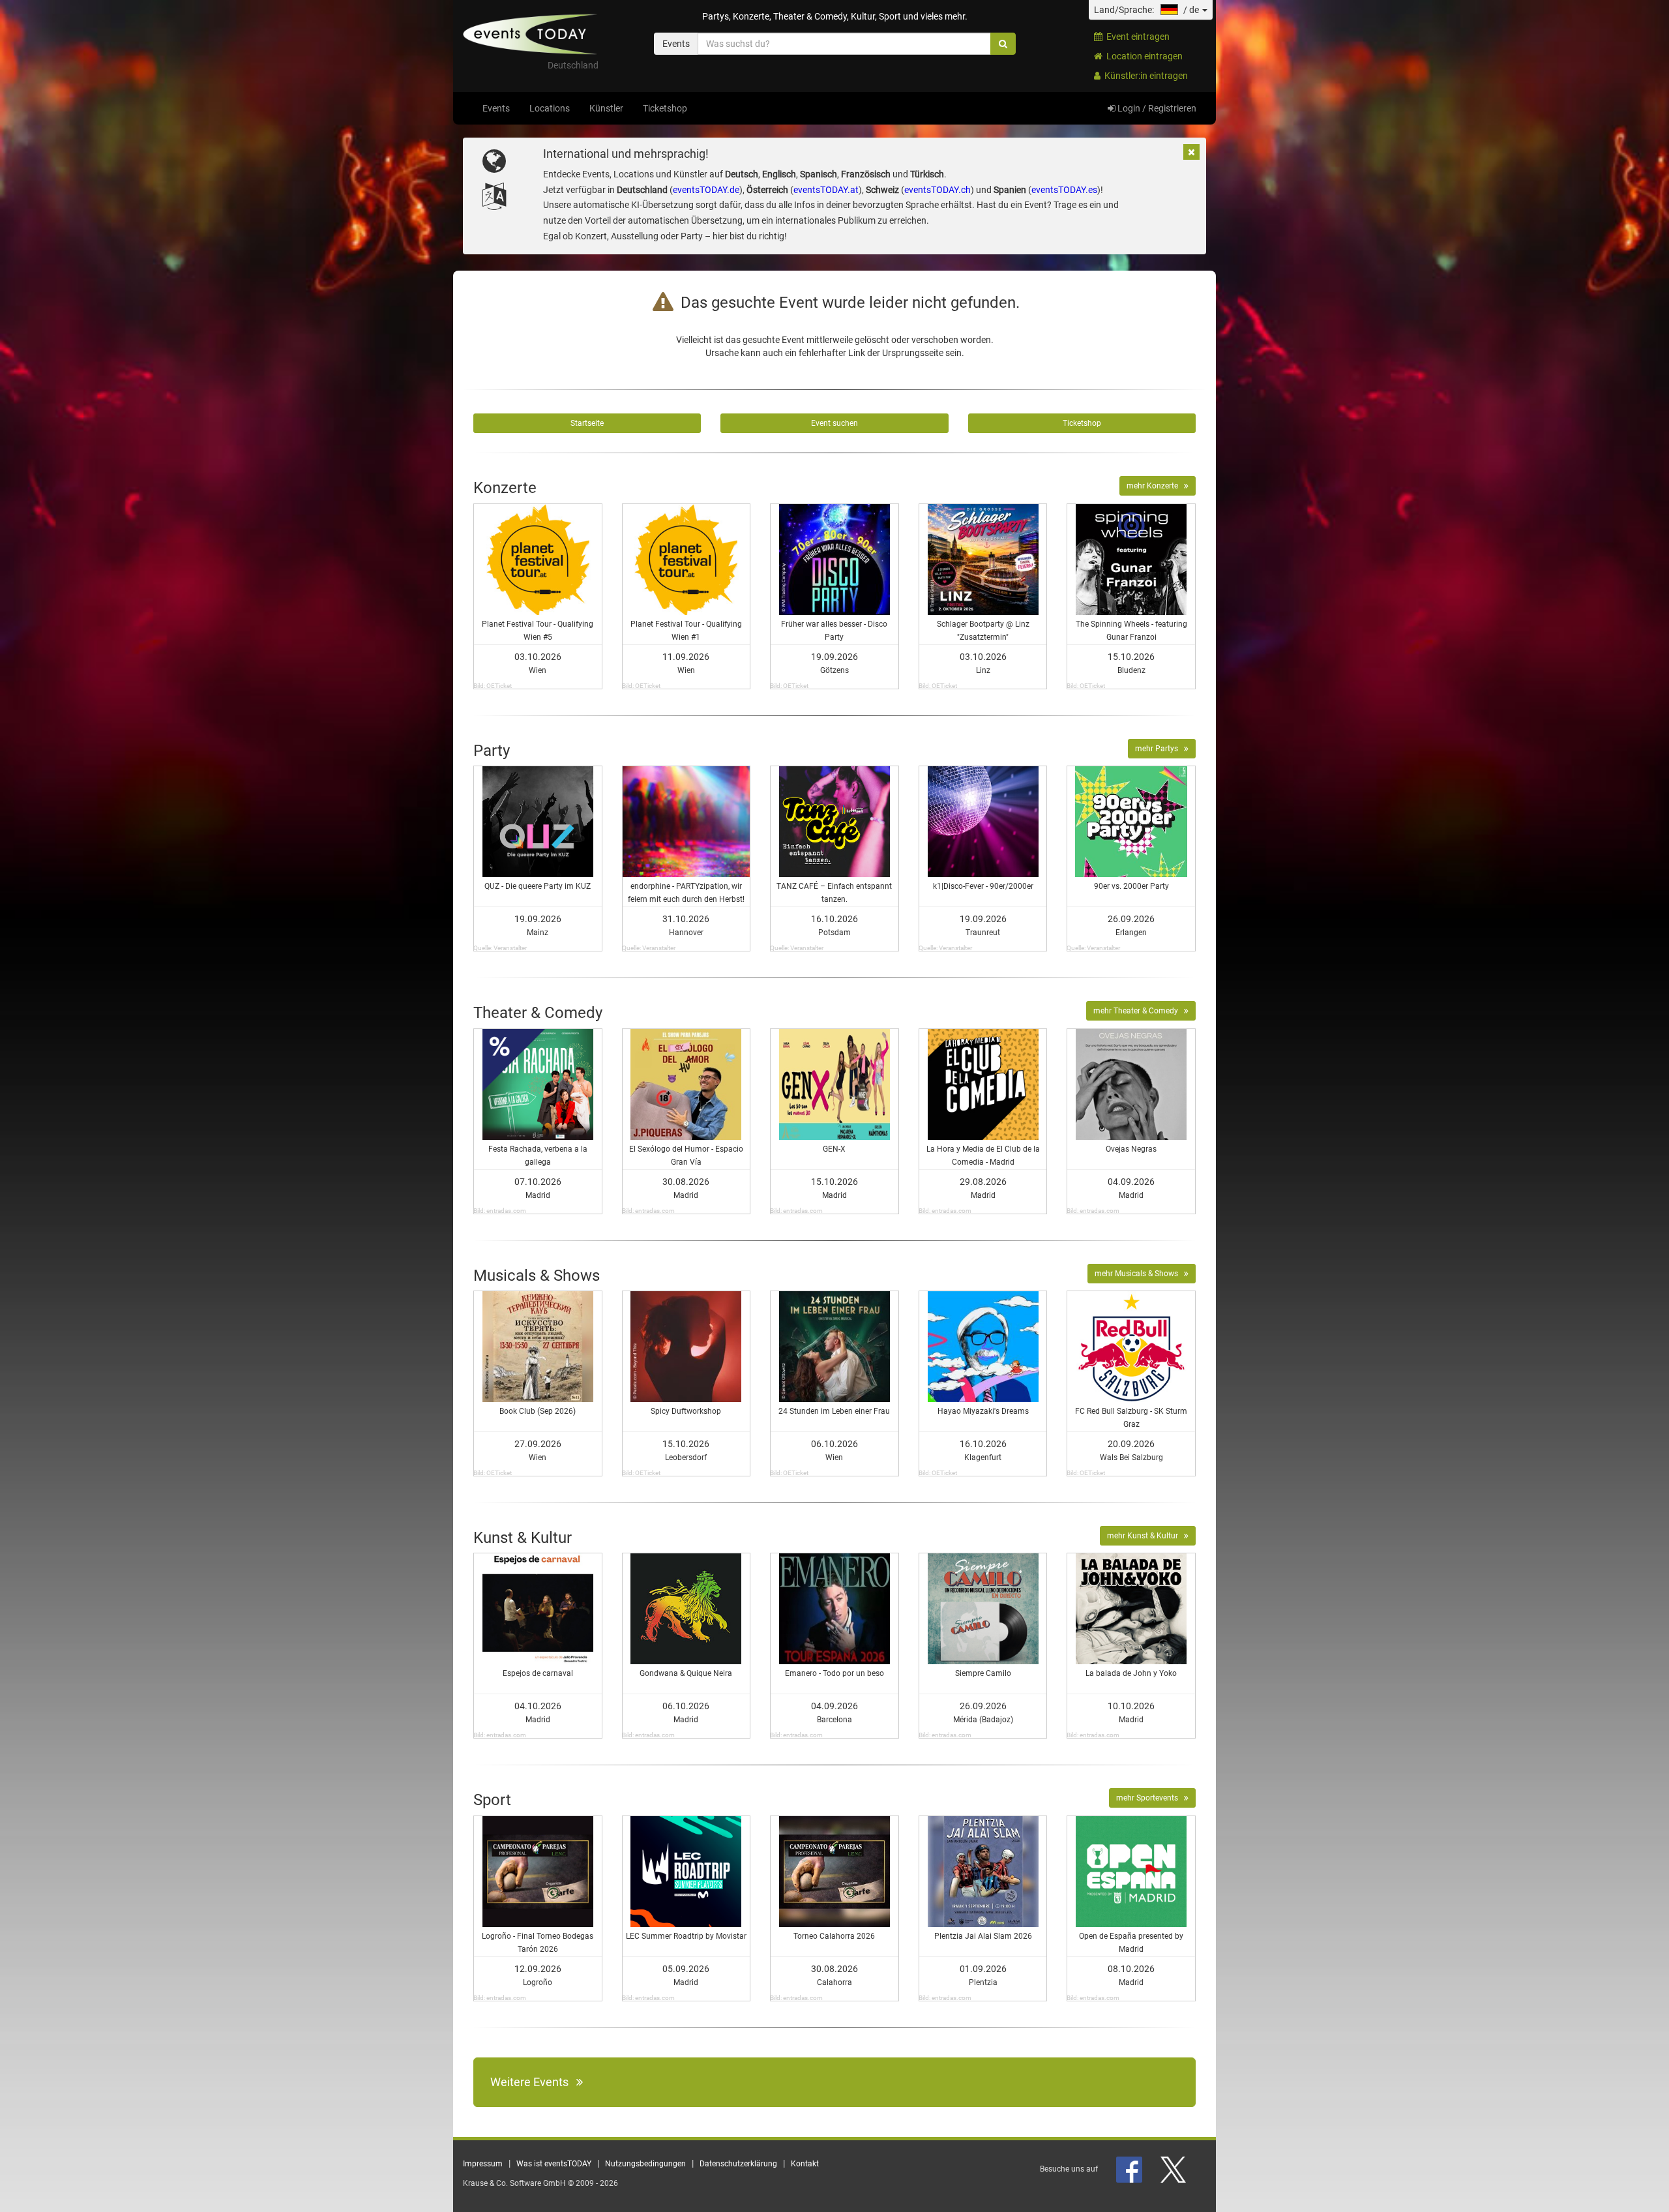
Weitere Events (533, 2082)
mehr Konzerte (1155, 486)
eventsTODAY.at (826, 190)
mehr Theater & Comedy (1139, 1011)
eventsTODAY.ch (938, 190)
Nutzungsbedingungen (645, 2164)
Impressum (483, 2164)
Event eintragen (1136, 37)
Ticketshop (665, 108)
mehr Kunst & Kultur (1145, 1536)
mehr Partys (1159, 749)
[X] (1174, 2169)
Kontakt (805, 2164)
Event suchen (834, 423)
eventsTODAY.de (706, 190)
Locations (550, 108)
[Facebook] (1130, 2169)
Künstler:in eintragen (1144, 76)
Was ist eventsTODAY (554, 2164)
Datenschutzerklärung (738, 2164)
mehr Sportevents (1150, 1798)
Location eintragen (1143, 56)
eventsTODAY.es (1064, 190)
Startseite (587, 423)
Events (496, 108)
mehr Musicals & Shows (1139, 1274)
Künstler (606, 108)
